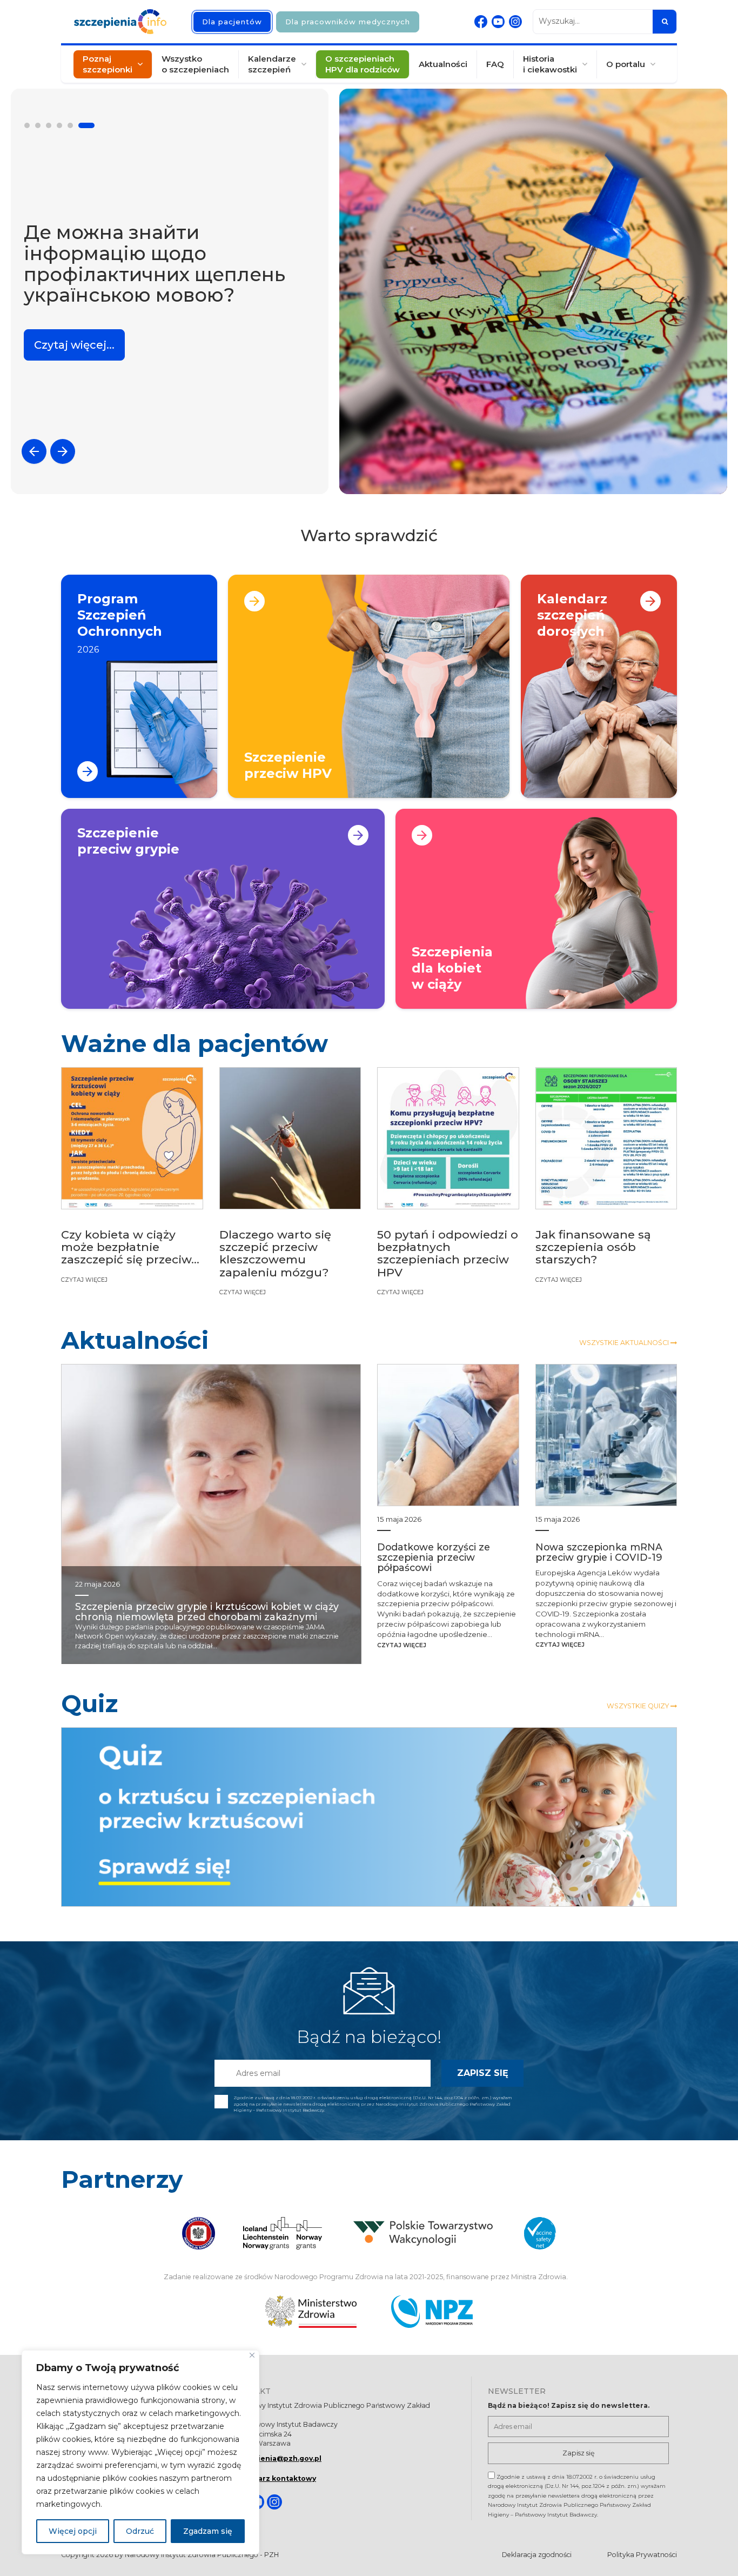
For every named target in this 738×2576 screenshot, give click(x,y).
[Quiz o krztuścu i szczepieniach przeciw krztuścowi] (369, 1817)
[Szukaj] (665, 22)
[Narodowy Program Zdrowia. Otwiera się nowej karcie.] (432, 2312)
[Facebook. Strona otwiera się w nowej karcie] (481, 22)
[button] (32, 125)
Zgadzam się (208, 2531)
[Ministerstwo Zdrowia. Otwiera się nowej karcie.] (311, 2312)
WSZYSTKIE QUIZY (639, 1706)
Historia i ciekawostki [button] (550, 64)
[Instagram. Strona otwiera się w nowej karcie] (515, 22)
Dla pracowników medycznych (348, 22)
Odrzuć (140, 2531)
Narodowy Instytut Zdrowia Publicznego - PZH (202, 2555)
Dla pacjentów (232, 22)
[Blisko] (252, 2355)
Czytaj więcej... (74, 337)
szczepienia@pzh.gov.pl (276, 2458)
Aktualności (443, 64)
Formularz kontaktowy (274, 2478)
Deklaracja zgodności (537, 2555)
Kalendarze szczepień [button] (272, 64)
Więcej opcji (73, 2531)
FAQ (495, 64)
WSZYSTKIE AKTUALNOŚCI (625, 1343)
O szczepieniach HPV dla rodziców (363, 64)
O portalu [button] (626, 64)
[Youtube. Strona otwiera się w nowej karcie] (498, 22)
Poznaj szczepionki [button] (108, 64)
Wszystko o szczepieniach (195, 64)
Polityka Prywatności (642, 2555)
